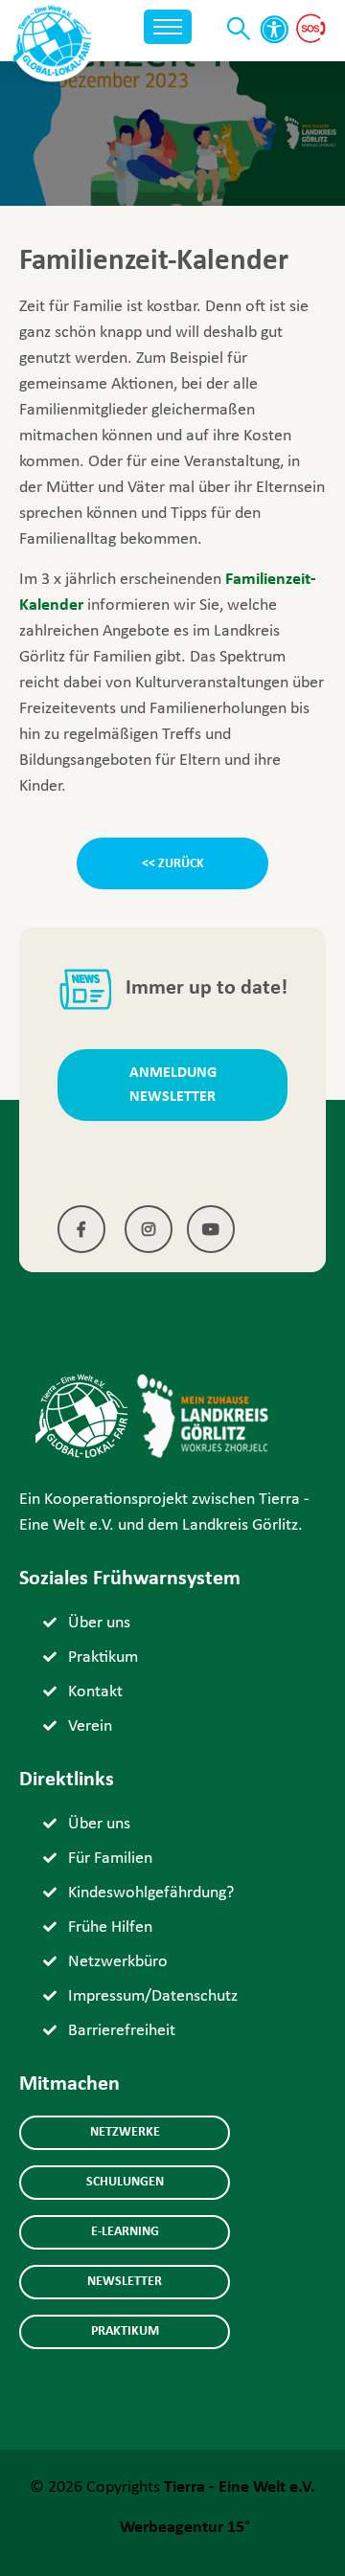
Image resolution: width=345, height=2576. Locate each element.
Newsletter (125, 2282)
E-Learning (125, 2232)
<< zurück (173, 864)
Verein (90, 1726)
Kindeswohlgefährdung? (151, 1893)
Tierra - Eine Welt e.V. (240, 2487)
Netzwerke (125, 2132)
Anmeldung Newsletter (173, 1085)
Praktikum (103, 1658)
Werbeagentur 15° (185, 2528)
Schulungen (125, 2182)
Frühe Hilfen (110, 1927)
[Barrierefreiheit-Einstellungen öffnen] (274, 30)
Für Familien (110, 1859)
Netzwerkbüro (118, 1962)
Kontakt (95, 1692)
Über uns (99, 1623)
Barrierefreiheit (122, 2031)
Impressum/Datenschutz (153, 1996)
